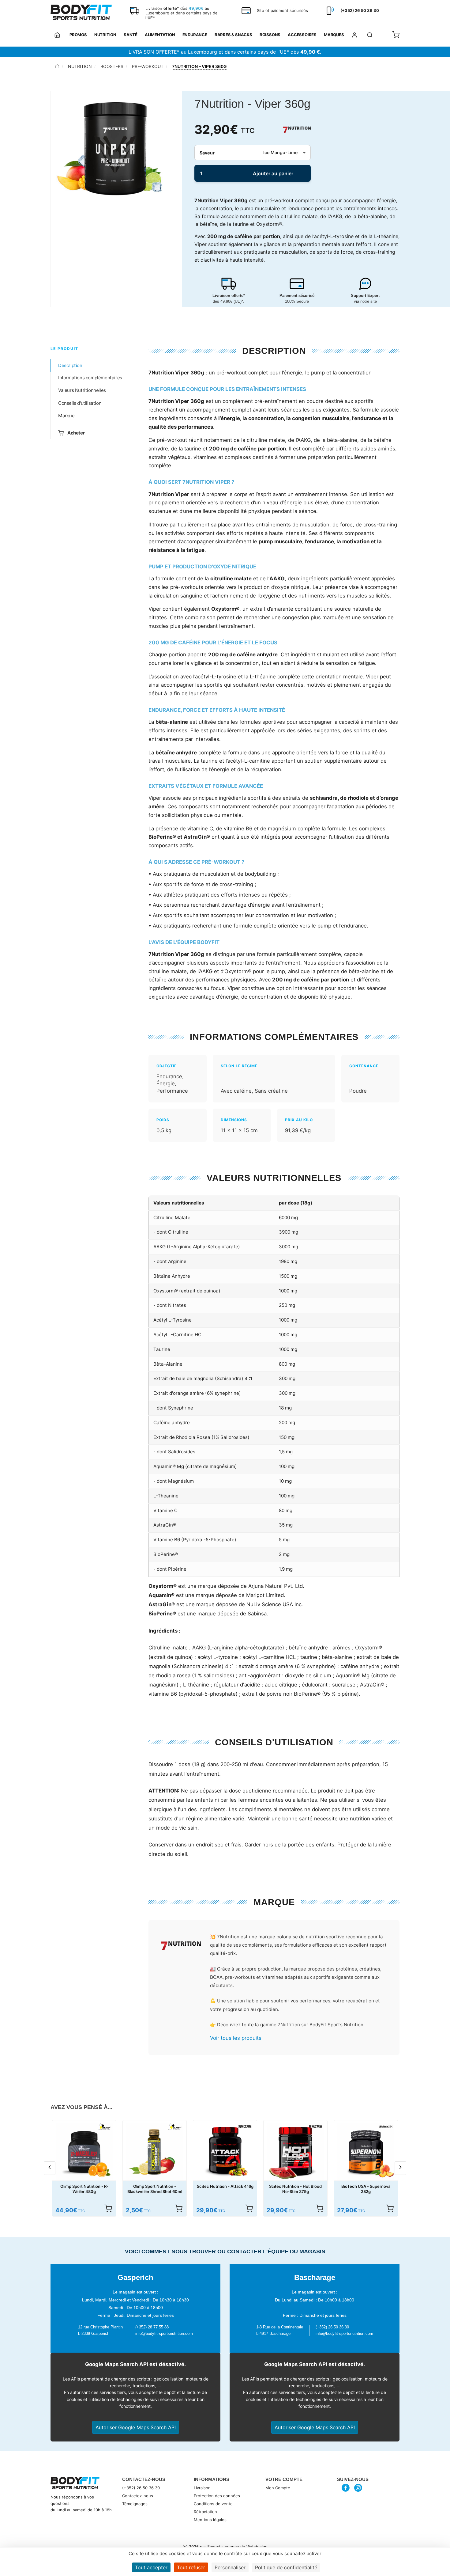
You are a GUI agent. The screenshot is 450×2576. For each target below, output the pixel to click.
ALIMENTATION (160, 35)
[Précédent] (50, 2168)
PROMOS (78, 35)
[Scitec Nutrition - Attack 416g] (225, 2152)
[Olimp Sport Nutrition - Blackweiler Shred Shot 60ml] (155, 2152)
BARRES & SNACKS (233, 35)
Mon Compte (278, 2488)
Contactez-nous (138, 2496)
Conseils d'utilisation (80, 403)
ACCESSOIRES (302, 35)
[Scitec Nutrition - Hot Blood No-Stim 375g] (295, 2152)
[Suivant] (400, 2168)
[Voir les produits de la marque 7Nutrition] (181, 1947)
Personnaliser (230, 2567)
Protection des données (217, 2496)
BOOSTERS (112, 66)
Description (70, 365)
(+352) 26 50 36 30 (141, 2488)
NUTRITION (105, 35)
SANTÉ (131, 35)
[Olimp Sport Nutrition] (104, 2126)
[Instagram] (358, 2488)
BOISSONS (270, 35)
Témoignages (135, 2504)
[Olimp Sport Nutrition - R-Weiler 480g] (84, 2152)
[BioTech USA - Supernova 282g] (366, 2152)
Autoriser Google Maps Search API (136, 2427)
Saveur (207, 153)
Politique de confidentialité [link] (286, 2567)
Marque (66, 416)
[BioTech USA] (386, 2126)
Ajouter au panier (273, 173)
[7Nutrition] (297, 130)
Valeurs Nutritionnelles (82, 391)
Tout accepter (151, 2567)
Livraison (202, 2488)
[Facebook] (346, 2488)
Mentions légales (210, 2520)
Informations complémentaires (90, 378)
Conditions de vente (213, 2504)
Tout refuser (191, 2567)
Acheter (76, 433)
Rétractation (205, 2512)
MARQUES (334, 35)
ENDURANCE (195, 35)
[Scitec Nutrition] (245, 2126)
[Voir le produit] (108, 2208)
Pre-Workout (148, 66)
